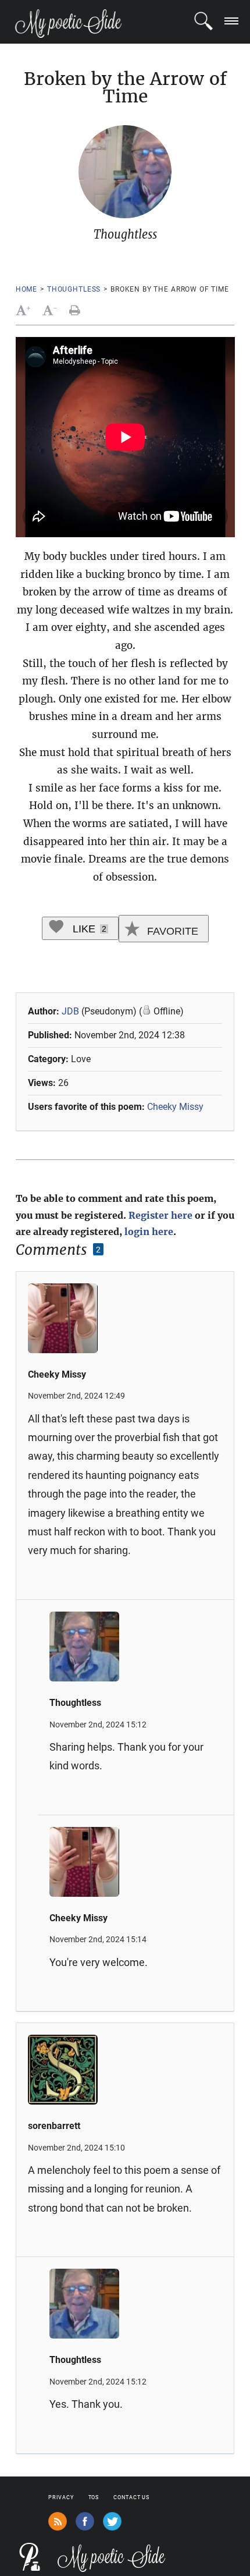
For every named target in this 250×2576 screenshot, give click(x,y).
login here (149, 1232)
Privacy (61, 2497)
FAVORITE (171, 931)
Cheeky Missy (175, 1107)
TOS (94, 2497)
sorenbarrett (54, 2126)
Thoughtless (74, 289)
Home (26, 289)
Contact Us (131, 2497)
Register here (160, 1215)
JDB (70, 1011)
